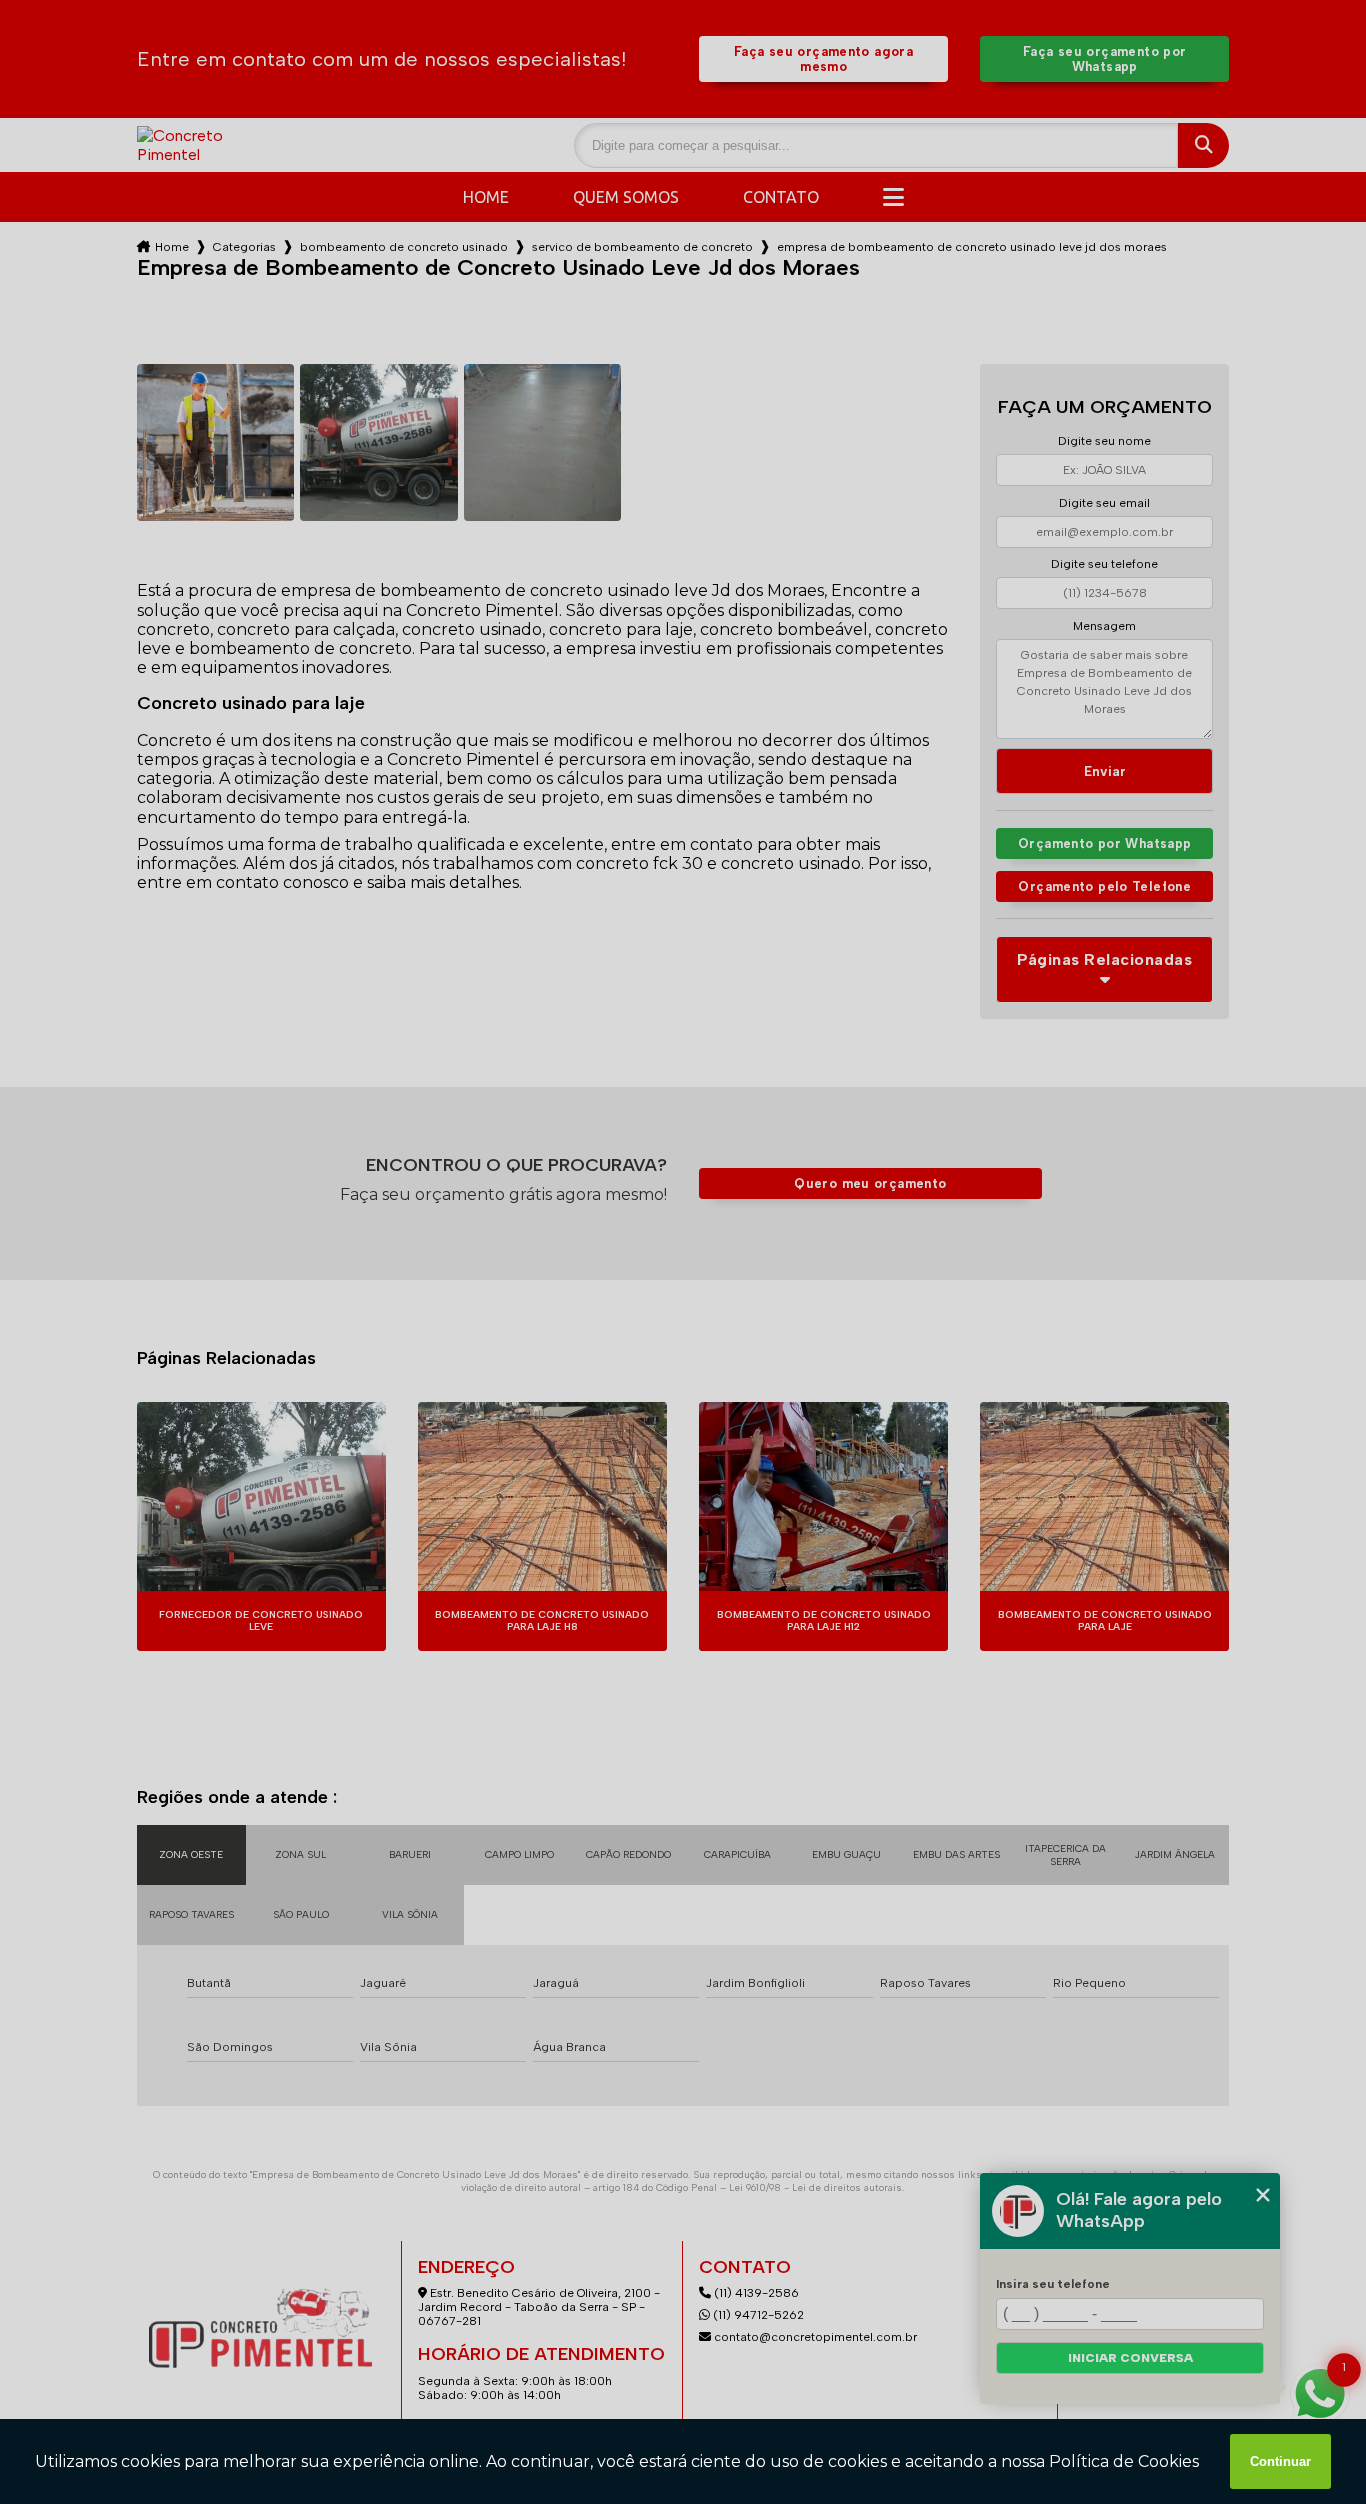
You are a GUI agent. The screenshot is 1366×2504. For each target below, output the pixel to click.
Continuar (1280, 2461)
